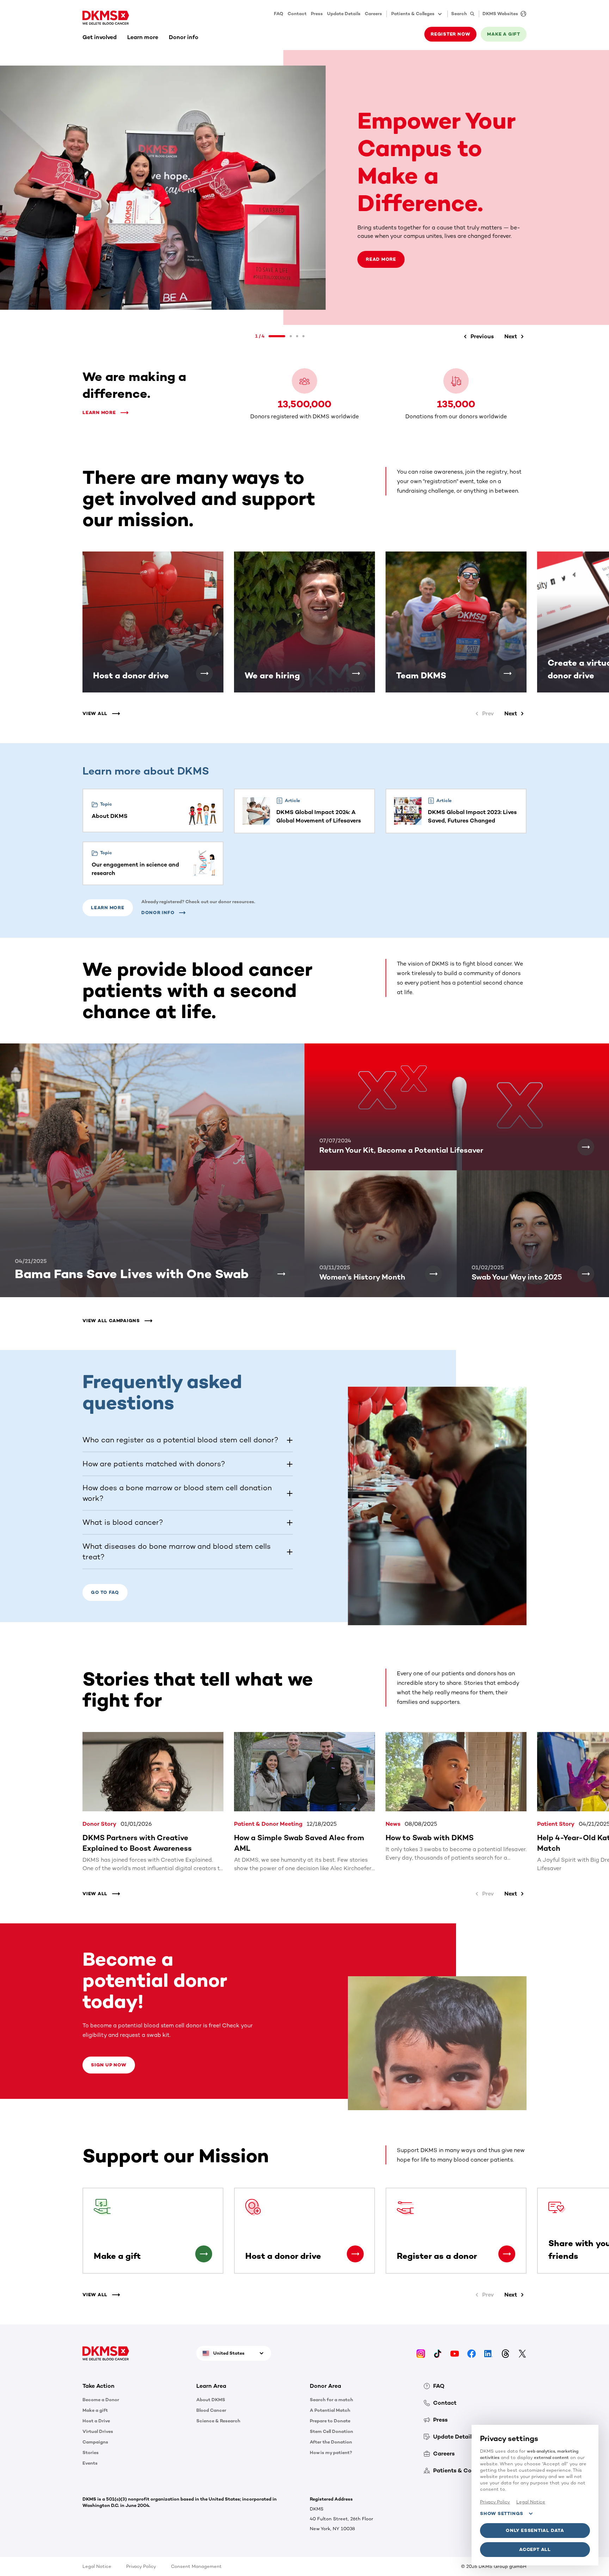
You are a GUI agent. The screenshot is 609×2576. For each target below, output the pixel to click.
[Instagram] (421, 2353)
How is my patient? (331, 2452)
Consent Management (196, 2566)
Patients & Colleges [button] (413, 14)
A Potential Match (330, 2410)
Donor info (184, 37)
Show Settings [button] (502, 2513)
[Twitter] (522, 2353)
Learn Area (211, 2386)
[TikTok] (438, 2353)
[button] (477, 337)
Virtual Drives (98, 2431)
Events (90, 2463)
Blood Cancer (211, 2410)
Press (317, 14)
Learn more (143, 37)
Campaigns (95, 2442)
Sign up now (109, 2065)
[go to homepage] (106, 18)
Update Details (344, 14)
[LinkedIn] (488, 2353)
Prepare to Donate (330, 2421)
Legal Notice (97, 2566)
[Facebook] (472, 2353)
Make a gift (95, 2410)
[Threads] (505, 2353)
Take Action (99, 2386)
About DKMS (211, 2400)
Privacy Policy (141, 2566)
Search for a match (331, 2400)
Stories (91, 2452)
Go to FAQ (105, 1592)
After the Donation (331, 2442)
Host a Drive (96, 2421)
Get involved (100, 37)
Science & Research (218, 2421)
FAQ (279, 14)
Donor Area (325, 2386)
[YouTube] (455, 2353)
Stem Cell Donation (331, 2431)
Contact (297, 14)
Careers (373, 14)
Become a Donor (101, 2400)
